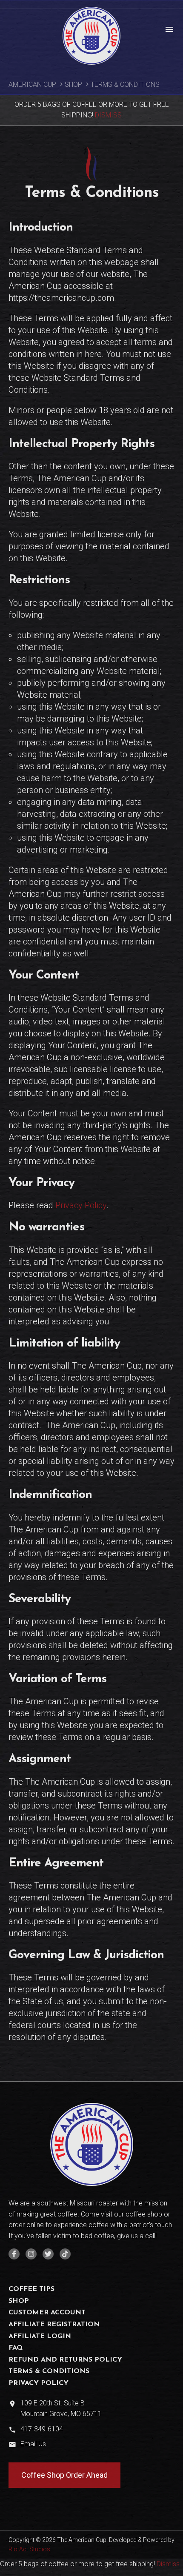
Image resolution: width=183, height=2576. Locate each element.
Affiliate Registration (54, 2325)
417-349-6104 (42, 2429)
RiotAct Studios (29, 2549)
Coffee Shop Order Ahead (64, 2475)
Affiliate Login (40, 2336)
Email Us (33, 2444)
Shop (73, 84)
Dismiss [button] (108, 115)
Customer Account (47, 2313)
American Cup (32, 84)
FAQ (16, 2348)
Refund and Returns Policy (65, 2360)
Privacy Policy (81, 1205)
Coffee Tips (31, 2289)
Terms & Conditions (49, 2371)
